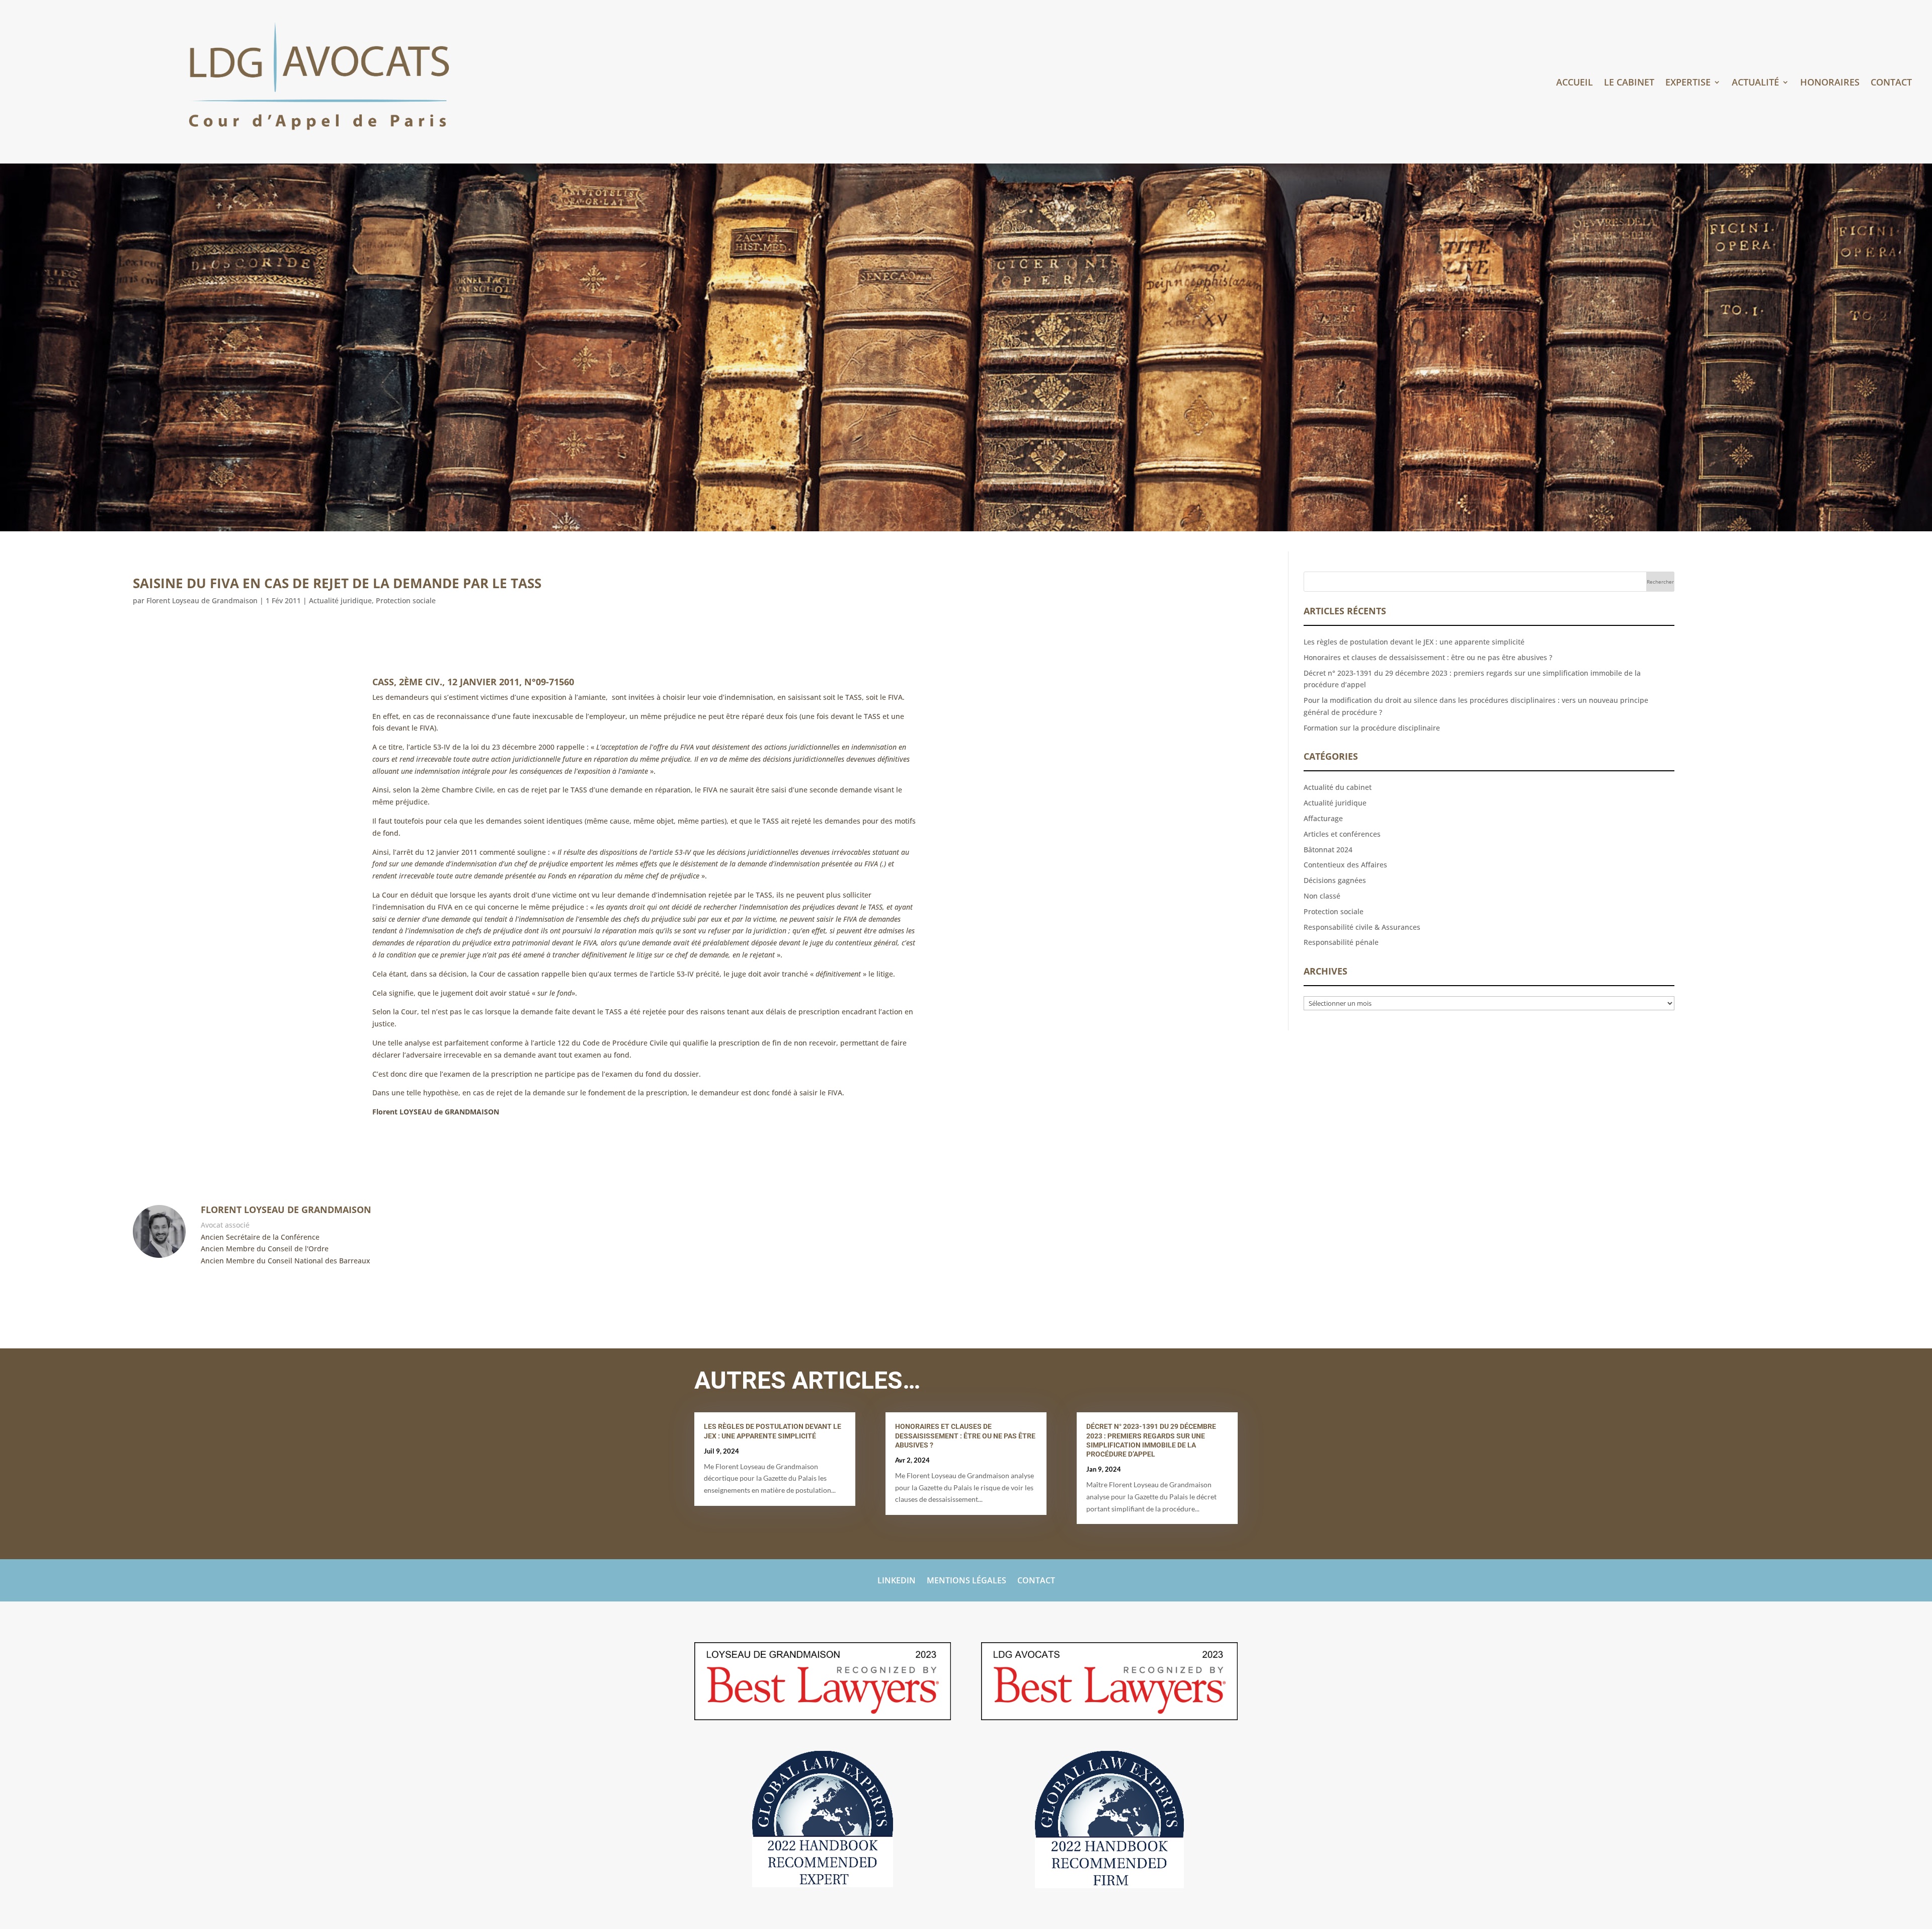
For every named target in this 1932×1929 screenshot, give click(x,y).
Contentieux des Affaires (1345, 865)
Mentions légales (967, 1581)
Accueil (1575, 83)
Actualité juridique (340, 600)
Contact (1891, 83)
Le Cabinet (1629, 83)
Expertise (1688, 83)
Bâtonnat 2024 (1328, 850)
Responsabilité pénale (1341, 942)
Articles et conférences (1342, 834)
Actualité (1755, 83)
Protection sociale (406, 600)
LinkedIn (897, 1581)
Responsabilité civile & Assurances (1362, 927)
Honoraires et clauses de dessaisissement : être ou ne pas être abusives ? (1428, 657)
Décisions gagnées (1335, 880)
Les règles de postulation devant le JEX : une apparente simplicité (1414, 642)
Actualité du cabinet (1338, 787)
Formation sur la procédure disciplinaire (1372, 728)
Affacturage (1323, 818)
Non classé (1322, 896)
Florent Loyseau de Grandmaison (202, 600)
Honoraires (1830, 83)
